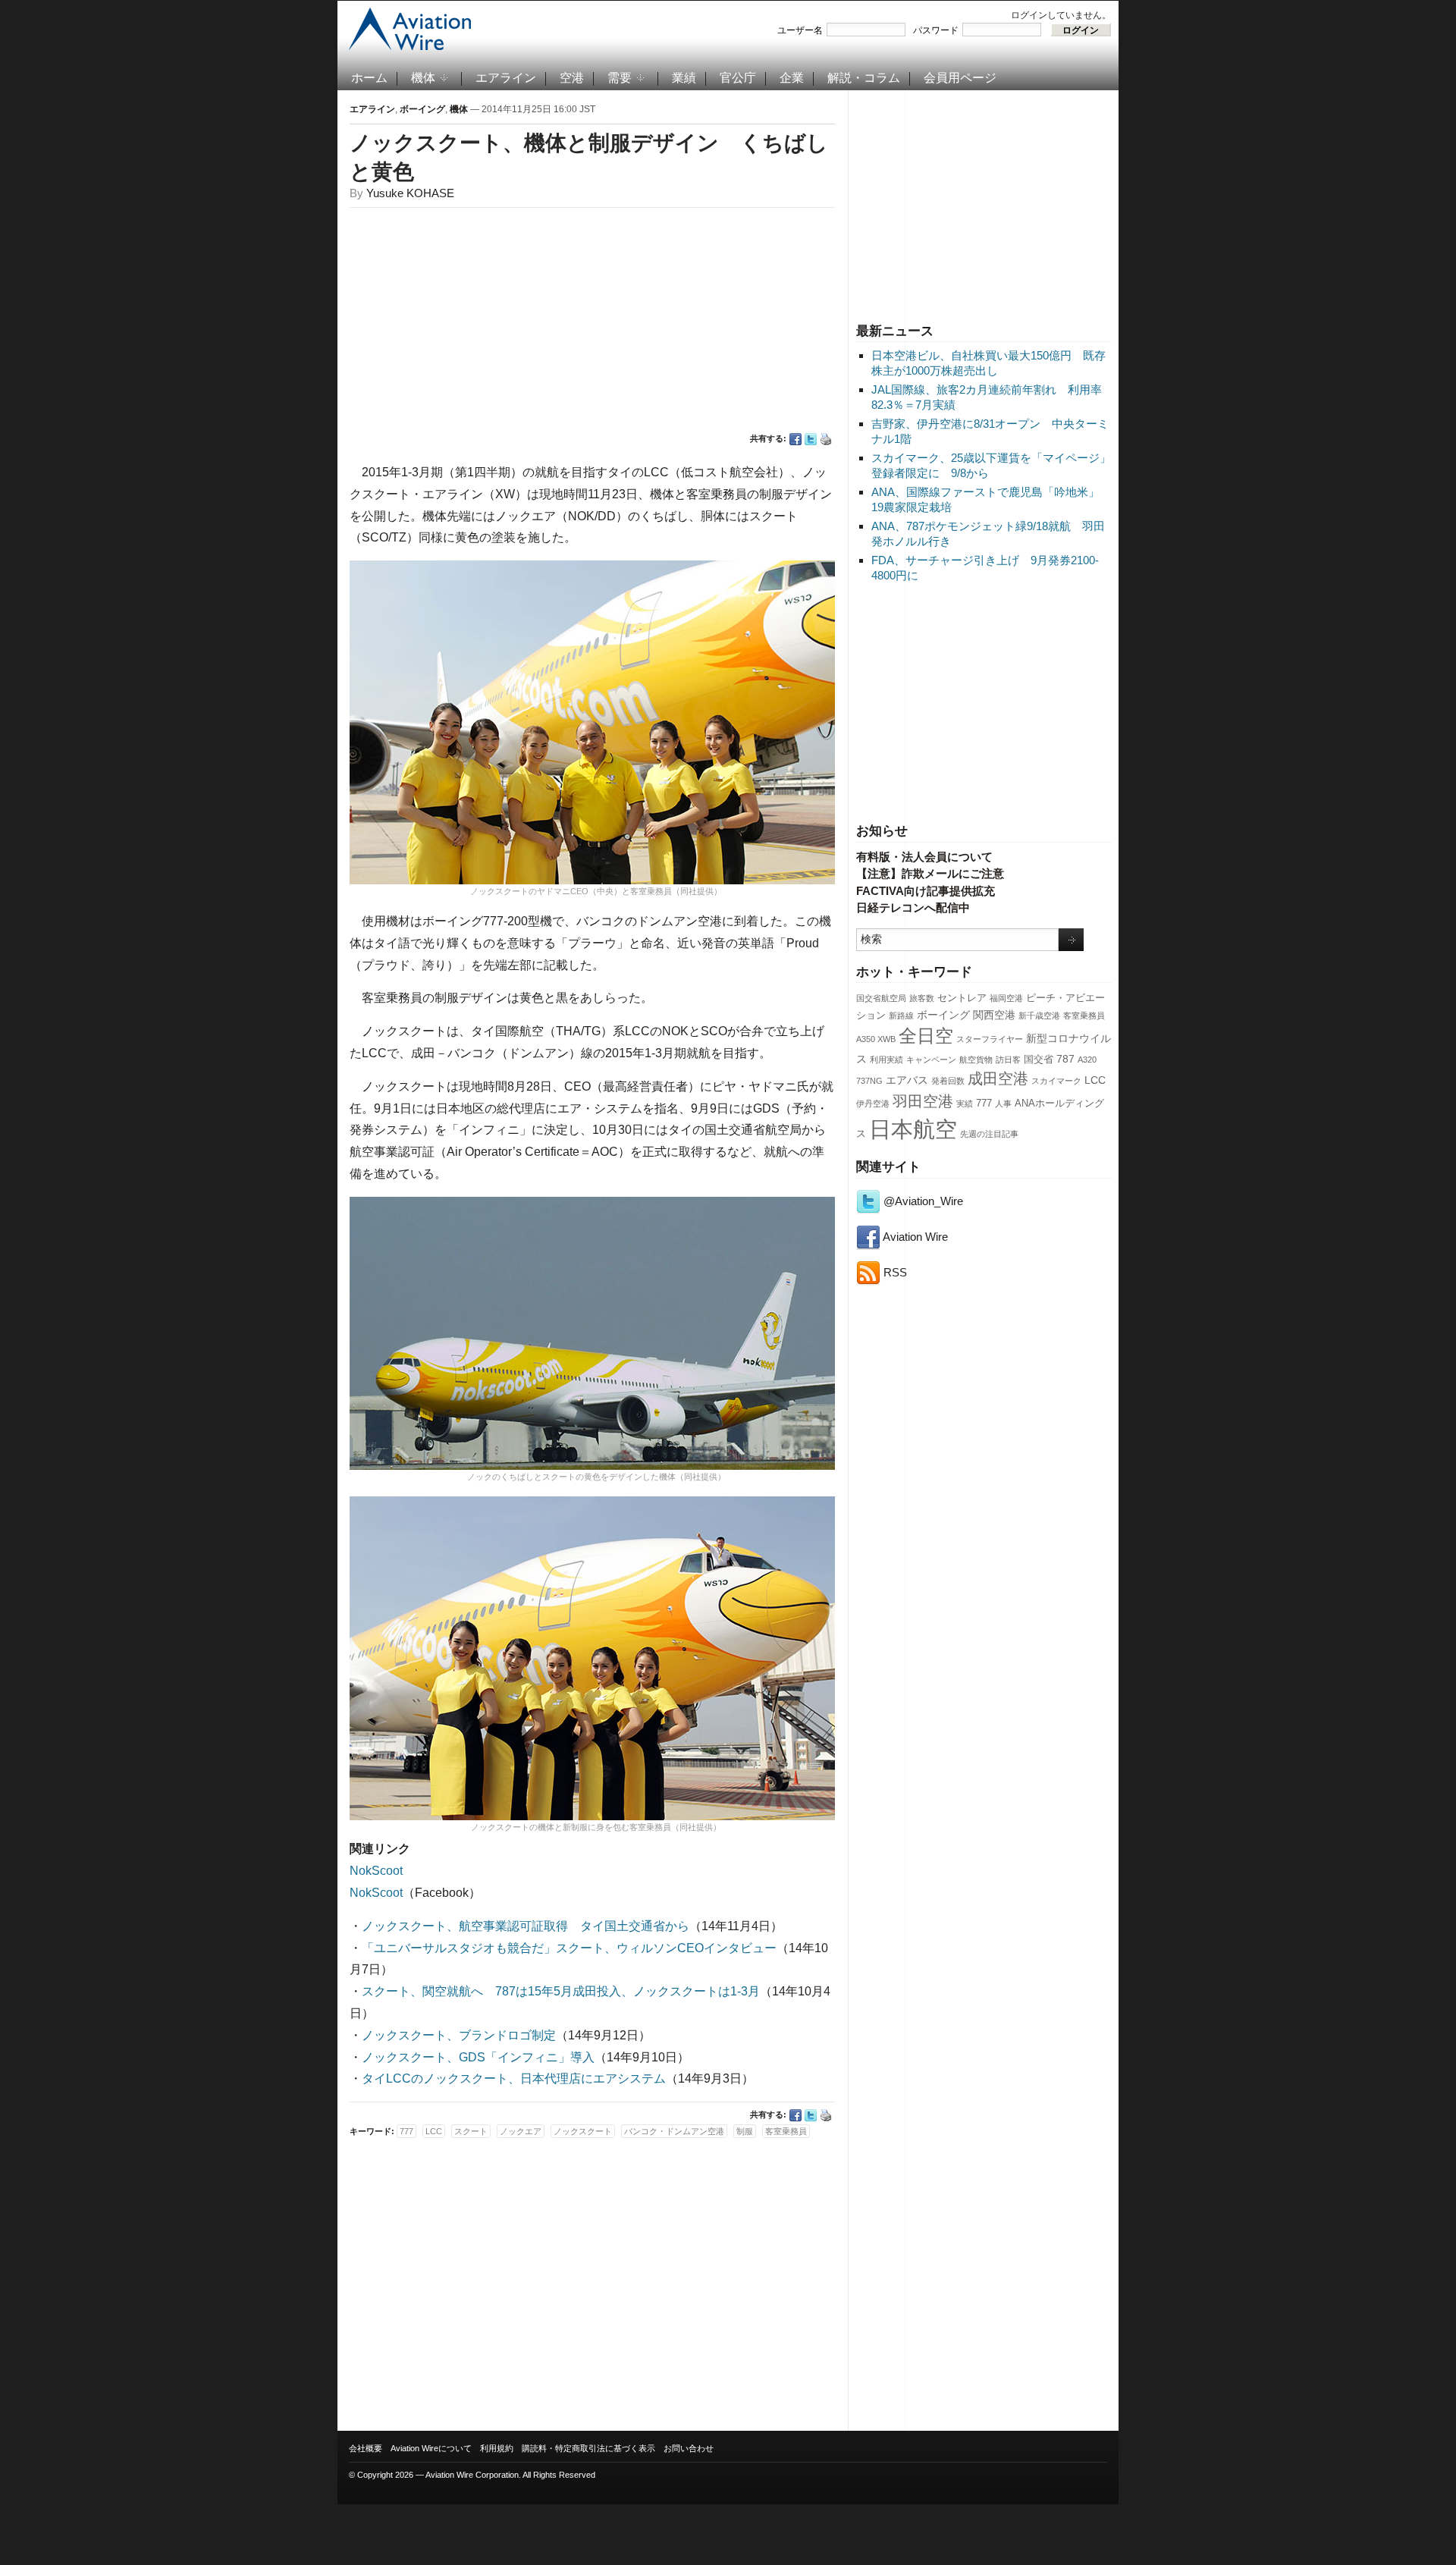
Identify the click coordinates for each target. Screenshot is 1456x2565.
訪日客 (1008, 1060)
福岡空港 (1006, 998)
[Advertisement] (984, 204)
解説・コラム (864, 78)
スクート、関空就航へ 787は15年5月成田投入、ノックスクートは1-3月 (561, 1991)
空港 (572, 78)
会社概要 (366, 2448)
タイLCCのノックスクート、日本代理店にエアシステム (514, 2078)
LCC (1095, 1080)
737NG (869, 1081)
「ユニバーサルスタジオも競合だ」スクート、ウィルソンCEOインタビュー (569, 1948)
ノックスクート (583, 2131)
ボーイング (943, 1015)
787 (1065, 1059)
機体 (423, 78)
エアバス (907, 1080)
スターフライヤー (990, 1039)
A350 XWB (876, 1039)
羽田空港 (923, 1101)
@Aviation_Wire (922, 1201)
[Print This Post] (826, 439)
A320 (1087, 1060)
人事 (1003, 1104)
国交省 (1039, 1060)
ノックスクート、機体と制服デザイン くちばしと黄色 (589, 157)
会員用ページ (960, 78)
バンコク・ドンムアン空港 (674, 2131)
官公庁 (738, 78)
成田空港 (998, 1078)
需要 (620, 78)
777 (984, 1104)
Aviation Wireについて (431, 2448)
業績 (684, 78)
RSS (894, 1272)
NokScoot (376, 1871)
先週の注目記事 (989, 1134)
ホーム (369, 78)
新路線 (901, 1016)
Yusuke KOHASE (410, 193)
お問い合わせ (689, 2448)
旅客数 (922, 998)
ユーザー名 (800, 30)
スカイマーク (1056, 1081)
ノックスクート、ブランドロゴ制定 (459, 2035)
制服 (745, 2131)
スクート (471, 2131)
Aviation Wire (914, 1237)
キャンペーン (931, 1060)
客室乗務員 (1084, 1016)
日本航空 (913, 1129)
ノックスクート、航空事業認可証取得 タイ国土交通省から (526, 1926)
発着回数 (948, 1081)
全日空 (926, 1036)
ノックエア (521, 2131)
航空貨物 (976, 1060)
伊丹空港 (873, 1104)
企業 (792, 78)
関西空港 (994, 1015)
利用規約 (497, 2448)
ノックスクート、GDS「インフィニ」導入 (478, 2057)
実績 (965, 1104)
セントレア (962, 998)
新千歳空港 (1039, 1016)
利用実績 (886, 1060)
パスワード (936, 30)
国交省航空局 (881, 998)
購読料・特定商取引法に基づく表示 (588, 2448)
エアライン (506, 78)
